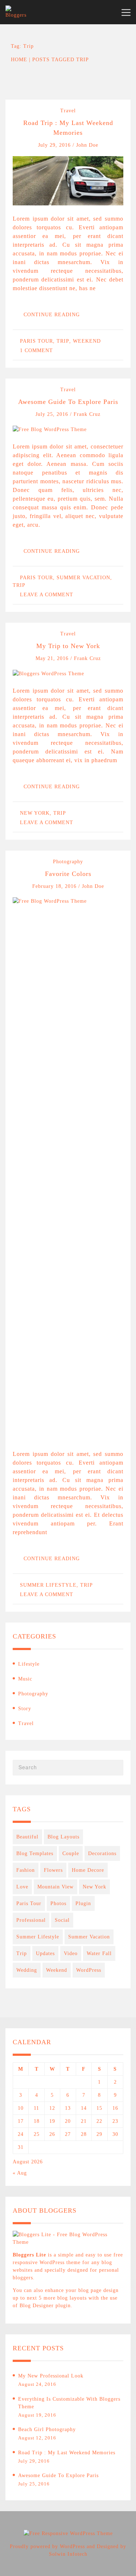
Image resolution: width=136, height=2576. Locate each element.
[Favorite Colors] (68, 1168)
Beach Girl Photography (47, 2429)
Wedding (27, 1970)
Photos (58, 1903)
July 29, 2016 (55, 145)
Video (71, 1953)
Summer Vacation (83, 578)
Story (25, 1709)
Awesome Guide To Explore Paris (68, 402)
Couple (71, 1853)
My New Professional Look (51, 2376)
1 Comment (36, 350)
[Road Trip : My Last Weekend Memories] (68, 180)
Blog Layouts (63, 1837)
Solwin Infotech (68, 2554)
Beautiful (27, 1837)
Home (19, 60)
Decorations (102, 1853)
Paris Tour (36, 341)
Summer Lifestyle (48, 1585)
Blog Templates (35, 1853)
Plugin (83, 1903)
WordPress (89, 1970)
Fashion (26, 1870)
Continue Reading (53, 315)
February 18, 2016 (55, 886)
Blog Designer (37, 2306)
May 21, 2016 (53, 658)
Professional (31, 1920)
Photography (68, 862)
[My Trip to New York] (48, 673)
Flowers (53, 1870)
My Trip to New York (68, 646)
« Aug (20, 2173)
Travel (68, 111)
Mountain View (55, 1887)
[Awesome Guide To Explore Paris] (50, 429)
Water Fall (99, 1953)
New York (35, 813)
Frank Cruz (87, 414)
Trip (63, 341)
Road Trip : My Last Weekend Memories (67, 2453)
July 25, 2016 (53, 414)
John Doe (87, 145)
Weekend (87, 341)
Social (62, 1920)
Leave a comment (47, 595)
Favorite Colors (68, 874)
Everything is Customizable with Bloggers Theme (69, 2403)
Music (25, 1679)
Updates (45, 1953)
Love (22, 1887)
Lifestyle (29, 1664)
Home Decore (88, 1870)
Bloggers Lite (29, 2255)
